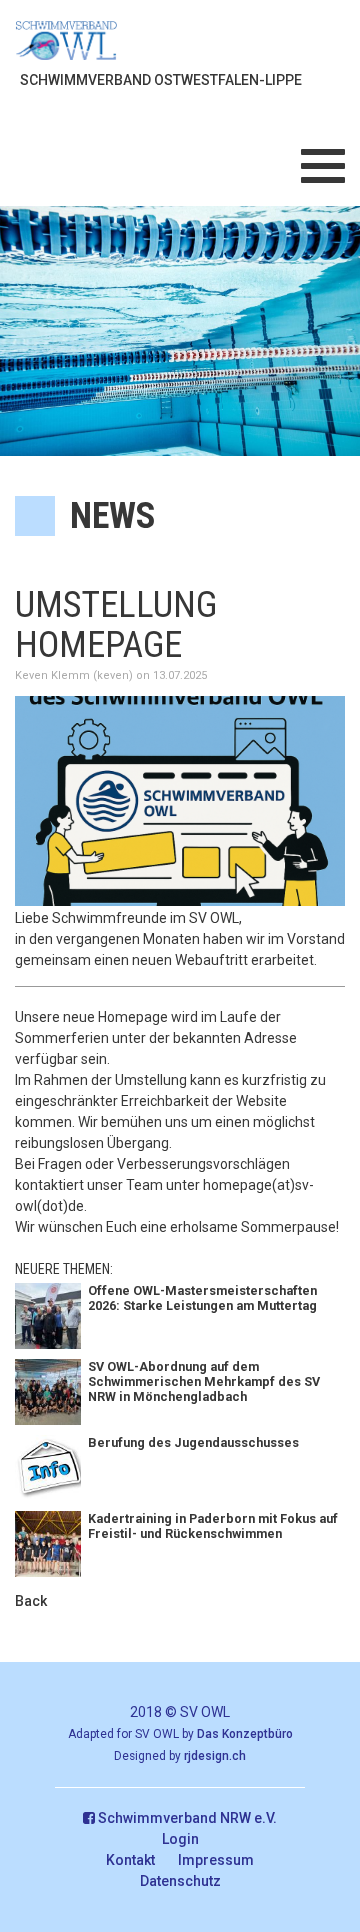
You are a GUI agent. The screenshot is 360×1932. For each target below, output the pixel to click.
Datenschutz (180, 1881)
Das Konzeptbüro (245, 1734)
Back (31, 1601)
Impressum (216, 1860)
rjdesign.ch (215, 1756)
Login (180, 1839)
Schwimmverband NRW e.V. (186, 1818)
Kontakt (130, 1860)
